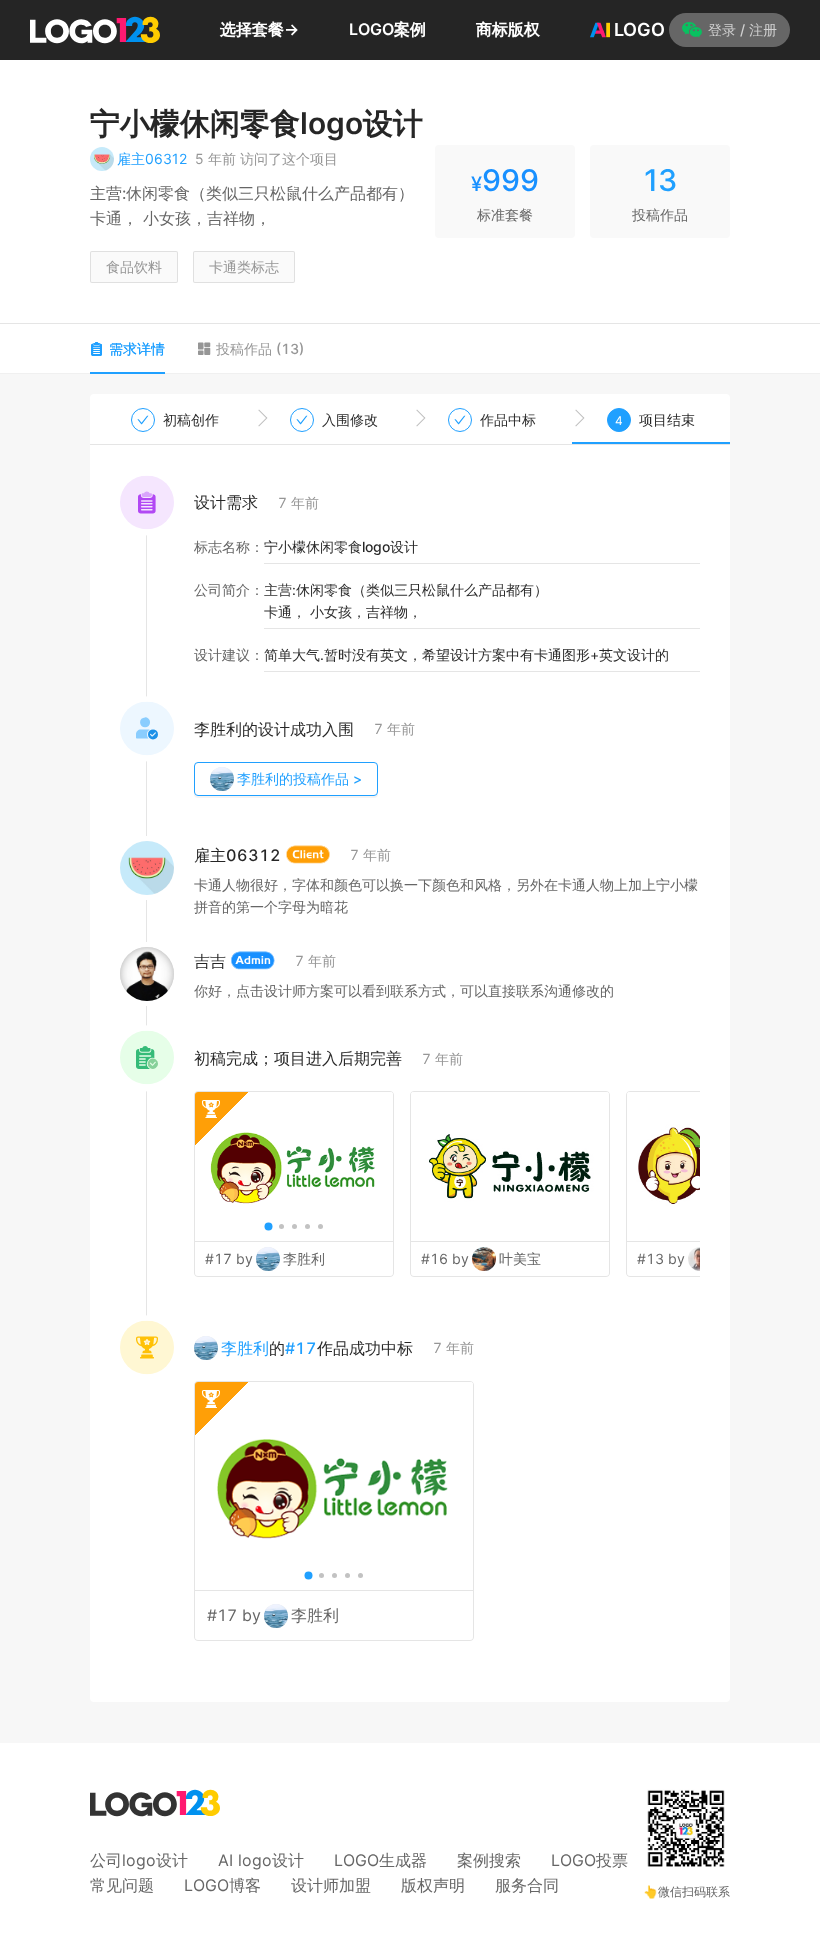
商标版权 (508, 29)
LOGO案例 (387, 29)
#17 (301, 1348)
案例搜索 (489, 1860)
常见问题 (122, 1885)
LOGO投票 (589, 1860)
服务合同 (527, 1885)
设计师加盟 (331, 1885)
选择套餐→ (259, 29)
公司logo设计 (139, 1860)
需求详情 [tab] (137, 348)
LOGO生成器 (380, 1860)
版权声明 (433, 1885)
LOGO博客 (222, 1885)
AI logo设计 (261, 1860)
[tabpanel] (410, 1048)
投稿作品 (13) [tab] (260, 348)
